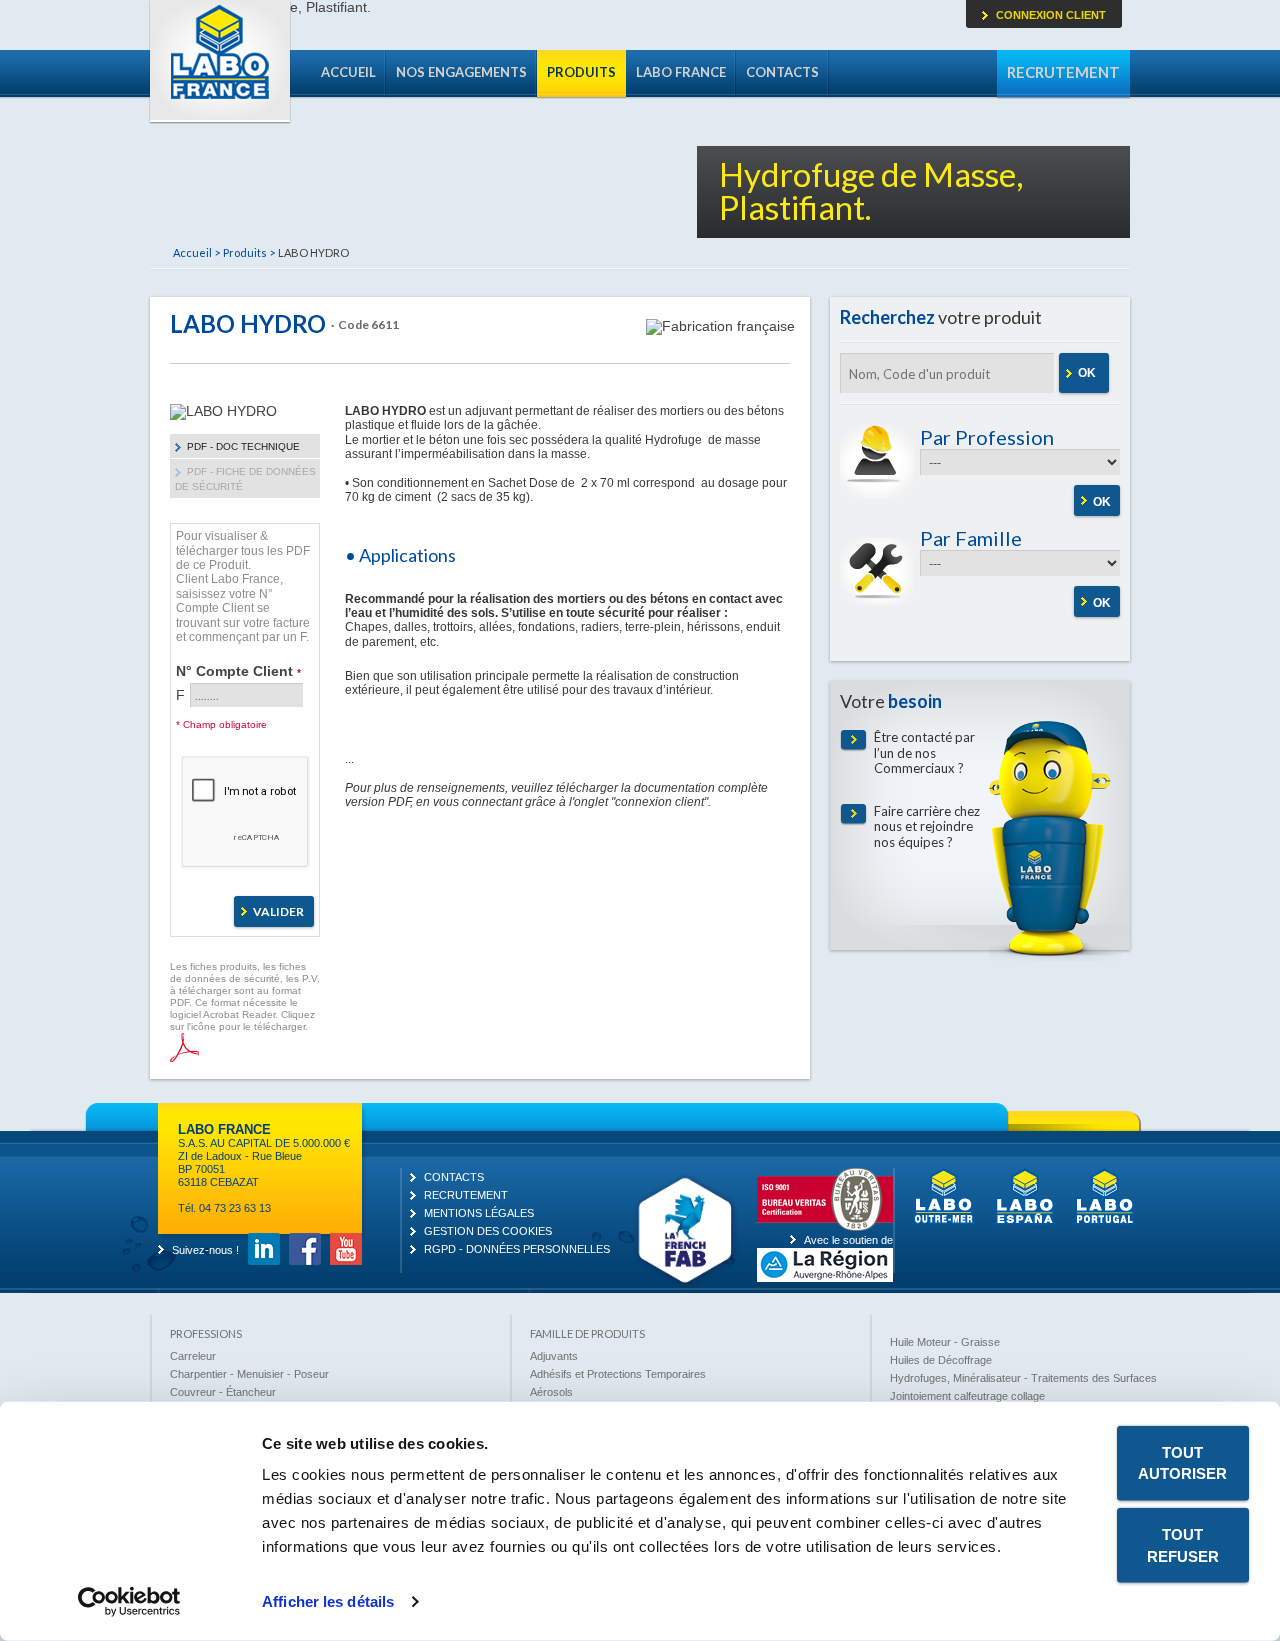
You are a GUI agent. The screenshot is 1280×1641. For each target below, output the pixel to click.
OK (1087, 373)
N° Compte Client (238, 670)
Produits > (249, 252)
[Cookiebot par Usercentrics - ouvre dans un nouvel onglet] (129, 1602)
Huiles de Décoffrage (941, 1360)
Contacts (782, 72)
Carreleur (193, 1356)
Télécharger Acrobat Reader (184, 1047)
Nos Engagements (461, 72)
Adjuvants (554, 1356)
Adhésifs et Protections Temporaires (618, 1374)
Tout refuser (1183, 1545)
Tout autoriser (1182, 1463)
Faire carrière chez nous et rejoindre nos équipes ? (927, 827)
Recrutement (1063, 72)
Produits (581, 72)
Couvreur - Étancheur (223, 1392)
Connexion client (1051, 15)
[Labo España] (1025, 1221)
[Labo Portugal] (1105, 1221)
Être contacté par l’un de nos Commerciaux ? (924, 753)
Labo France (220, 62)
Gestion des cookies (488, 1231)
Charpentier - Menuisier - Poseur (249, 1374)
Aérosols (551, 1392)
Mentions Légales (479, 1213)
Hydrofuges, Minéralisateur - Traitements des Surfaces (1023, 1378)
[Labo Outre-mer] (944, 1221)
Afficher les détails (328, 1601)
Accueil (348, 72)
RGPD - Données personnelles (517, 1249)
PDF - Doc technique (243, 446)
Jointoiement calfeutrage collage (967, 1396)
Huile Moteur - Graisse (945, 1342)
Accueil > (196, 252)
